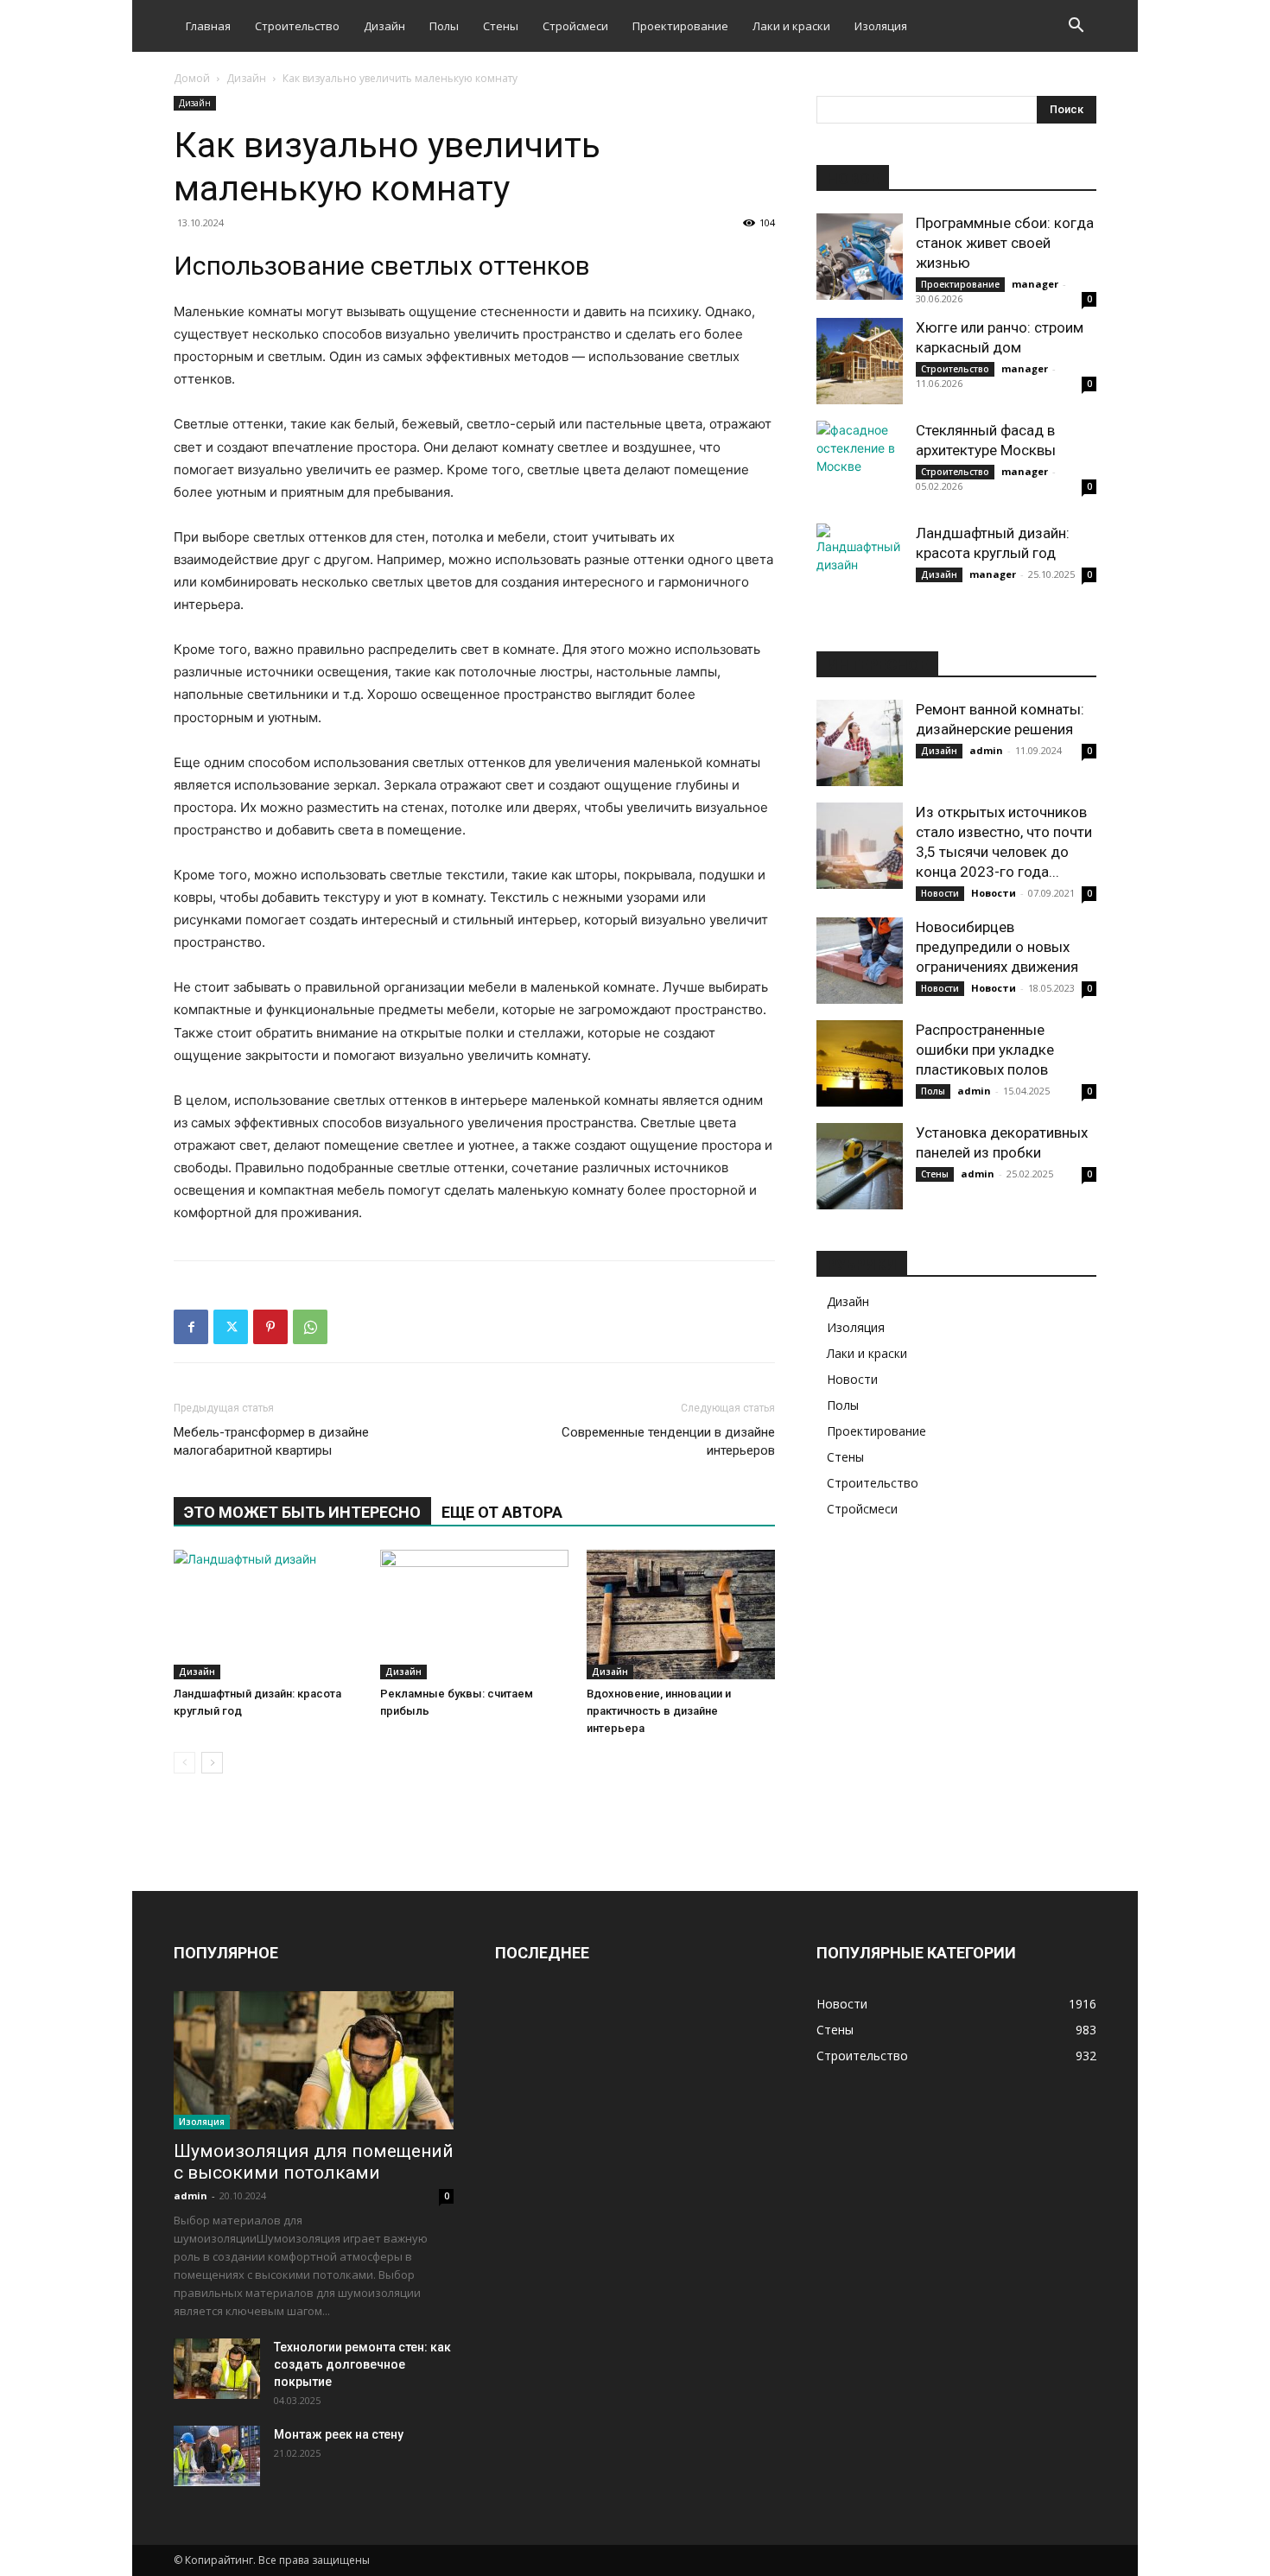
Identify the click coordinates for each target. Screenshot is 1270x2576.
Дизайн (384, 26)
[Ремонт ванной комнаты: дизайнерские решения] (860, 743)
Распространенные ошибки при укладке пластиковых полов (985, 1050)
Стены (501, 26)
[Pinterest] (270, 1327)
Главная (208, 26)
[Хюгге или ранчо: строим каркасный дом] (860, 361)
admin (986, 750)
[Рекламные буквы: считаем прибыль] (474, 1615)
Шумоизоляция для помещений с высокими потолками (314, 2162)
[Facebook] (191, 1327)
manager (1035, 284)
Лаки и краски (791, 26)
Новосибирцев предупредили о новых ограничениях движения (997, 947)
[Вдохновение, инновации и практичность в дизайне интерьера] (681, 1615)
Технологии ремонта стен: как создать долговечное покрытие (362, 2364)
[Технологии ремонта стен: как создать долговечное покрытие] (217, 2369)
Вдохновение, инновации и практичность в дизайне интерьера (659, 1711)
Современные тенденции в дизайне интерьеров (668, 1441)
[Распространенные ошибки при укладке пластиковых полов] (860, 1063)
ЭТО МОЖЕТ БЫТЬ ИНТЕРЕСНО (302, 1512)
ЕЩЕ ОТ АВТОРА (502, 1512)
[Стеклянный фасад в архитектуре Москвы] (860, 464)
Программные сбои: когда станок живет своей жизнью (1005, 243)
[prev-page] (184, 1763)
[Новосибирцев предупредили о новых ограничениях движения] (860, 961)
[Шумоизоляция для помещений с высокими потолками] (314, 2060)
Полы (444, 26)
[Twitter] (231, 1327)
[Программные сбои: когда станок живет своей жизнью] (860, 257)
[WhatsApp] (310, 1327)
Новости (940, 893)
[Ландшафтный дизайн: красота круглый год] (268, 1615)
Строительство (297, 26)
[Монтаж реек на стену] (217, 2456)
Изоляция (881, 26)
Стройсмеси (575, 26)
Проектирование (680, 26)
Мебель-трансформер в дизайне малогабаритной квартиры (271, 1441)
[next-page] (212, 1763)
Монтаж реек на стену (339, 2434)
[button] (1076, 27)
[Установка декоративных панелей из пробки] (860, 1166)
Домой (192, 78)
